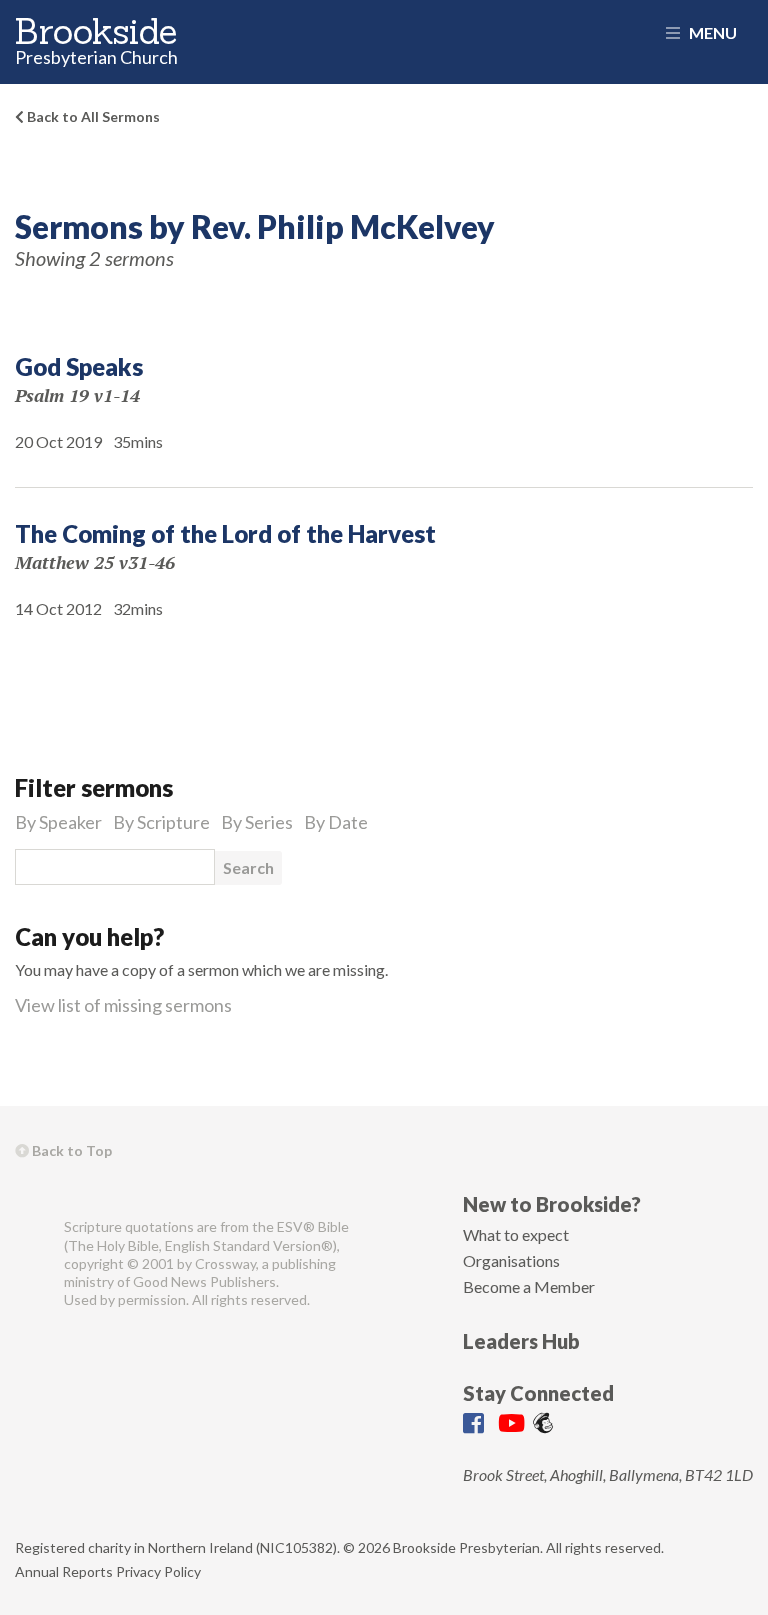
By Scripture (161, 822)
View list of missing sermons (123, 1005)
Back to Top (70, 1150)
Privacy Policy (158, 1571)
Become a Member (529, 1286)
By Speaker (58, 822)
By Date (336, 822)
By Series (257, 822)
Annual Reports (64, 1571)
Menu (711, 32)
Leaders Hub (521, 1341)
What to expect (516, 1234)
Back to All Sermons (92, 116)
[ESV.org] (31, 1235)
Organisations (511, 1260)
